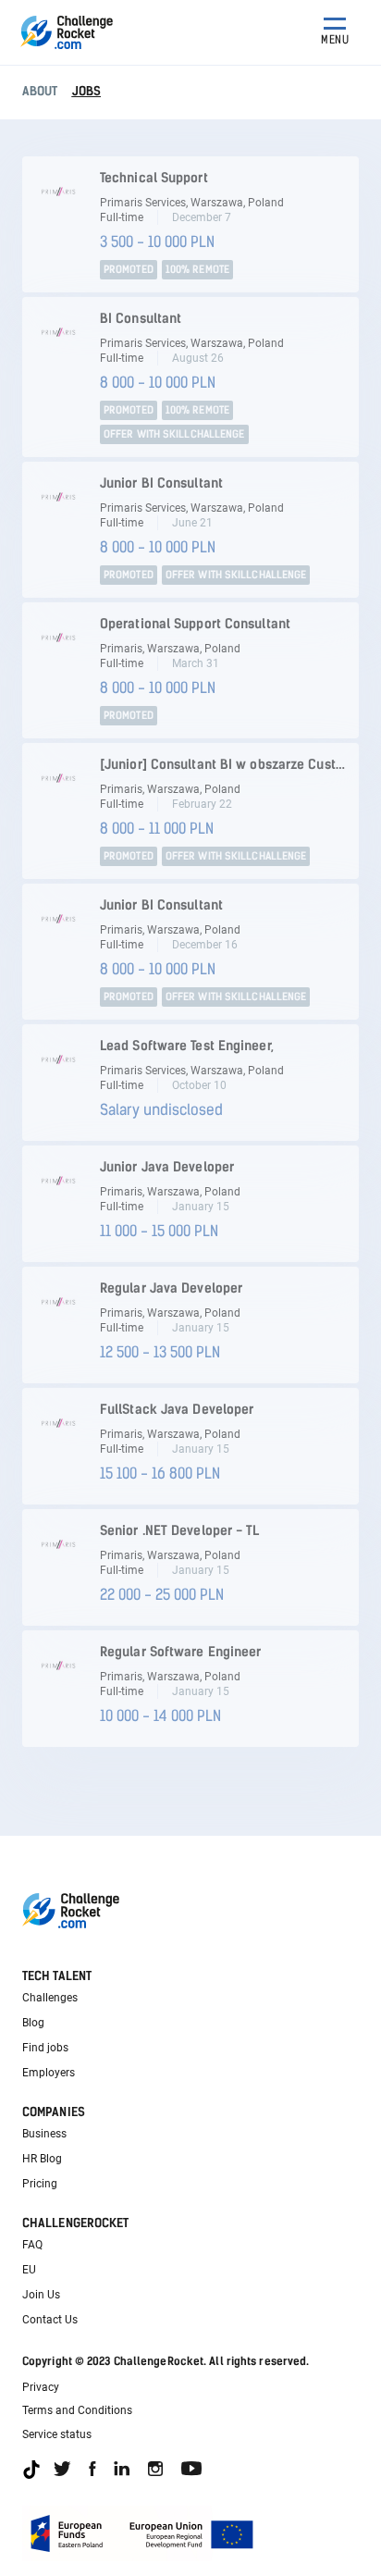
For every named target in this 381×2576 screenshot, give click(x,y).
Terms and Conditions (77, 2410)
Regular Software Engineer (181, 1652)
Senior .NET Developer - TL (180, 1531)
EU (29, 2270)
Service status (57, 2434)
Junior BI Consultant (161, 483)
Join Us (41, 2295)
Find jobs (45, 2048)
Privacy (41, 2387)
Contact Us (50, 2320)
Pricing (40, 2184)
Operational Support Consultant (195, 624)
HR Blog (42, 2159)
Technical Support (154, 178)
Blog (33, 2023)
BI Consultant (141, 319)
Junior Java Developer (167, 1167)
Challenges (50, 1998)
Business (44, 2134)
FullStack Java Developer (177, 1410)
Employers (49, 2073)
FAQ (32, 2245)
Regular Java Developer (171, 1288)
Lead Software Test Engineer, (187, 1046)
